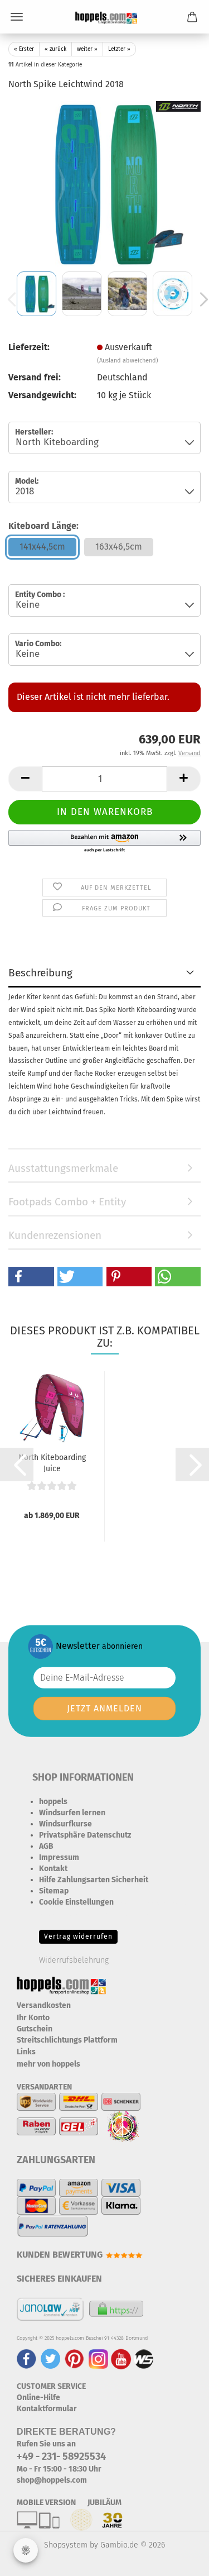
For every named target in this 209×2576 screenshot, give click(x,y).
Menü (17, 17)
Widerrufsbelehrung (74, 1960)
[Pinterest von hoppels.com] (74, 2358)
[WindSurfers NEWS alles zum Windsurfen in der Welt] (144, 2358)
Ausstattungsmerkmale (63, 1168)
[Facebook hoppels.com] (26, 2358)
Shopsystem (66, 2545)
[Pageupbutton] (178, 2559)
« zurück (55, 49)
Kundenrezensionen (55, 1235)
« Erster (24, 49)
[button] (25, 779)
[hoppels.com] (104, 17)
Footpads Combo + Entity (67, 1202)
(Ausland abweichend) (128, 361)
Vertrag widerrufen (78, 1936)
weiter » (87, 49)
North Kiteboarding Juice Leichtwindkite (52, 1462)
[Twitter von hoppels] (50, 2358)
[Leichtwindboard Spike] (105, 184)
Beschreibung (40, 973)
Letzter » (119, 49)
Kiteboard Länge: (43, 526)
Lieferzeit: (29, 347)
